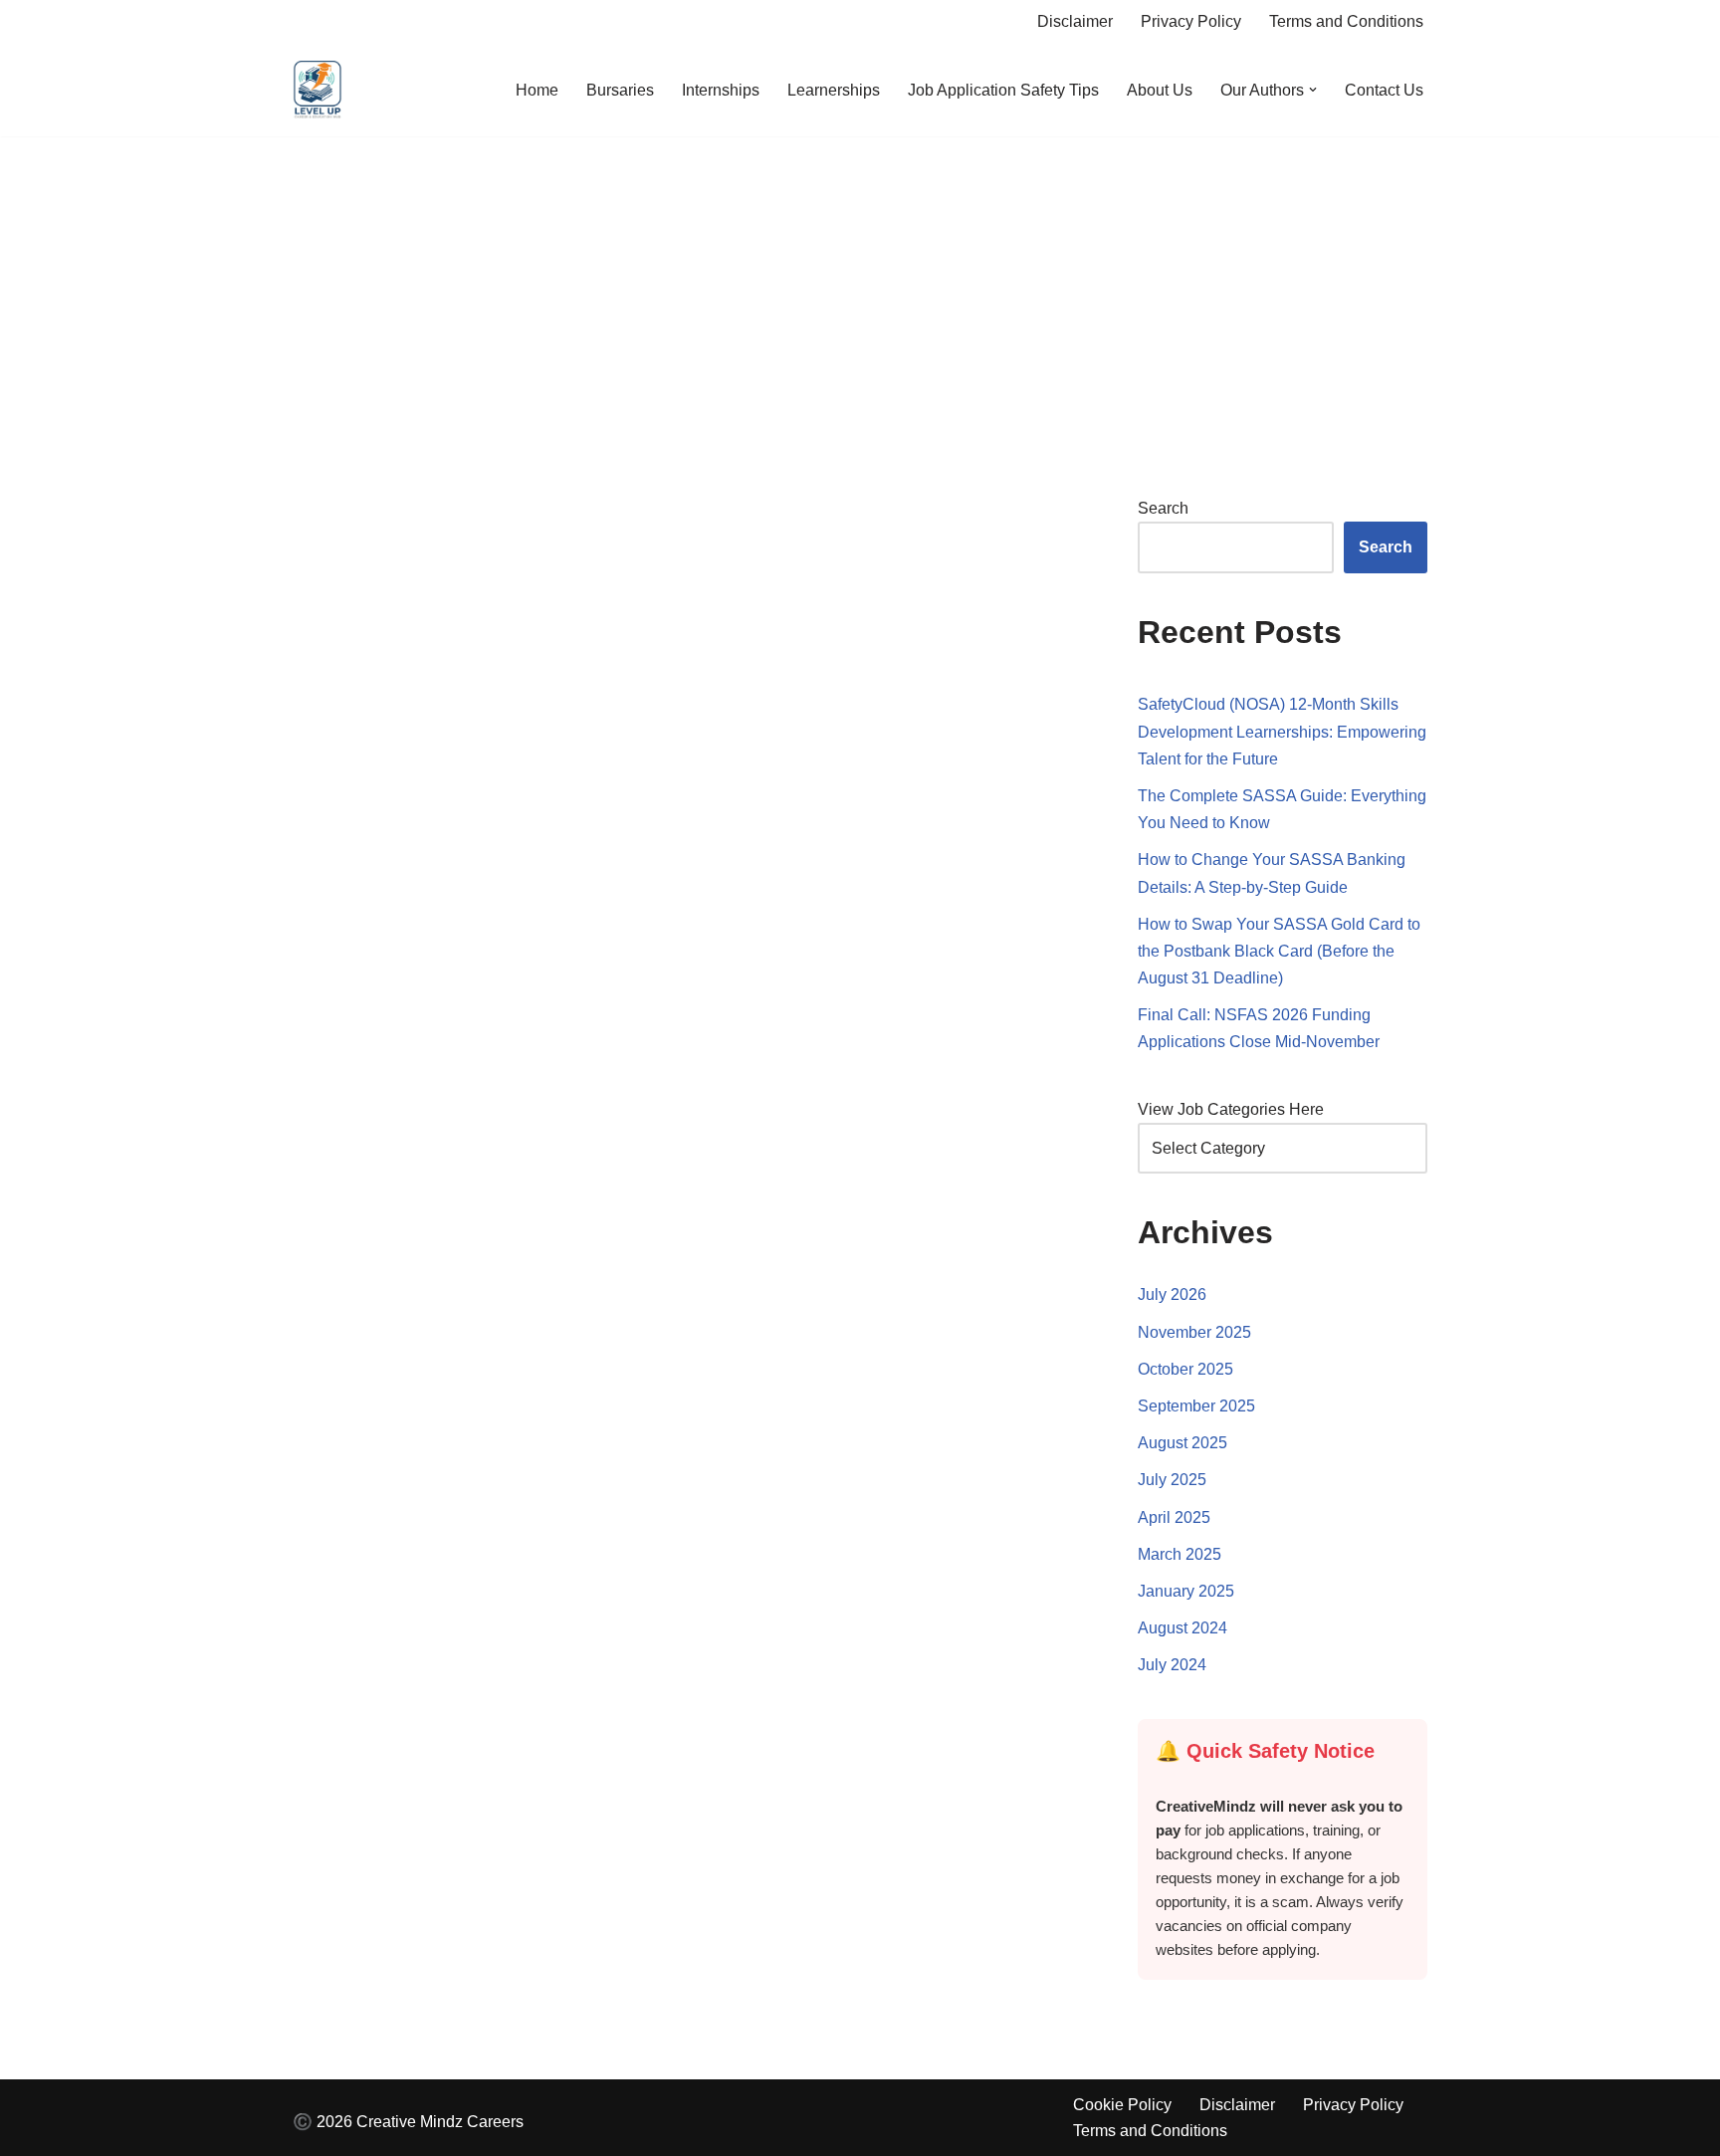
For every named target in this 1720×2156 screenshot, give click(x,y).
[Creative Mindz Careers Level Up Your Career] (318, 90)
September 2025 (1196, 1406)
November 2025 (1194, 1332)
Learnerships (834, 90)
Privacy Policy (1191, 21)
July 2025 (1172, 1480)
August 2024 (1182, 1628)
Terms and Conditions (1346, 21)
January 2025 (1186, 1591)
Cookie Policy (1122, 2105)
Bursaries (620, 90)
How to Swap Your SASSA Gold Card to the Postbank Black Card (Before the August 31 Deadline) (1279, 951)
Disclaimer (1075, 21)
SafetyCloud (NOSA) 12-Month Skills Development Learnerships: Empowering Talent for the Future (1282, 731)
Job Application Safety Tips (1003, 90)
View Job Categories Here (1231, 1109)
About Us (1160, 90)
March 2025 (1180, 1554)
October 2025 (1185, 1369)
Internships (721, 90)
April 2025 (1174, 1517)
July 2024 (1172, 1665)
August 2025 (1182, 1443)
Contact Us (1384, 90)
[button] (1313, 90)
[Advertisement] (860, 286)
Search (1163, 508)
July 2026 (1172, 1294)
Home (537, 90)
